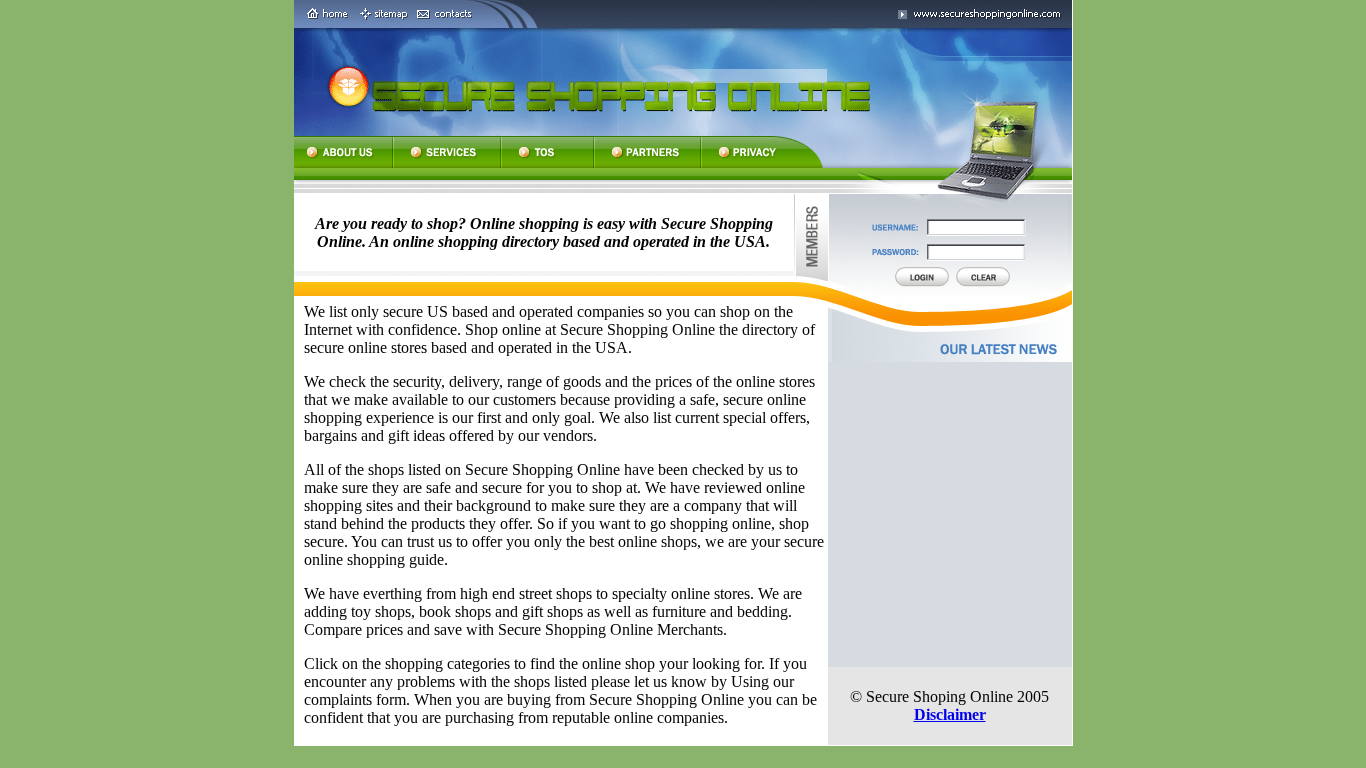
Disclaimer (950, 714)
